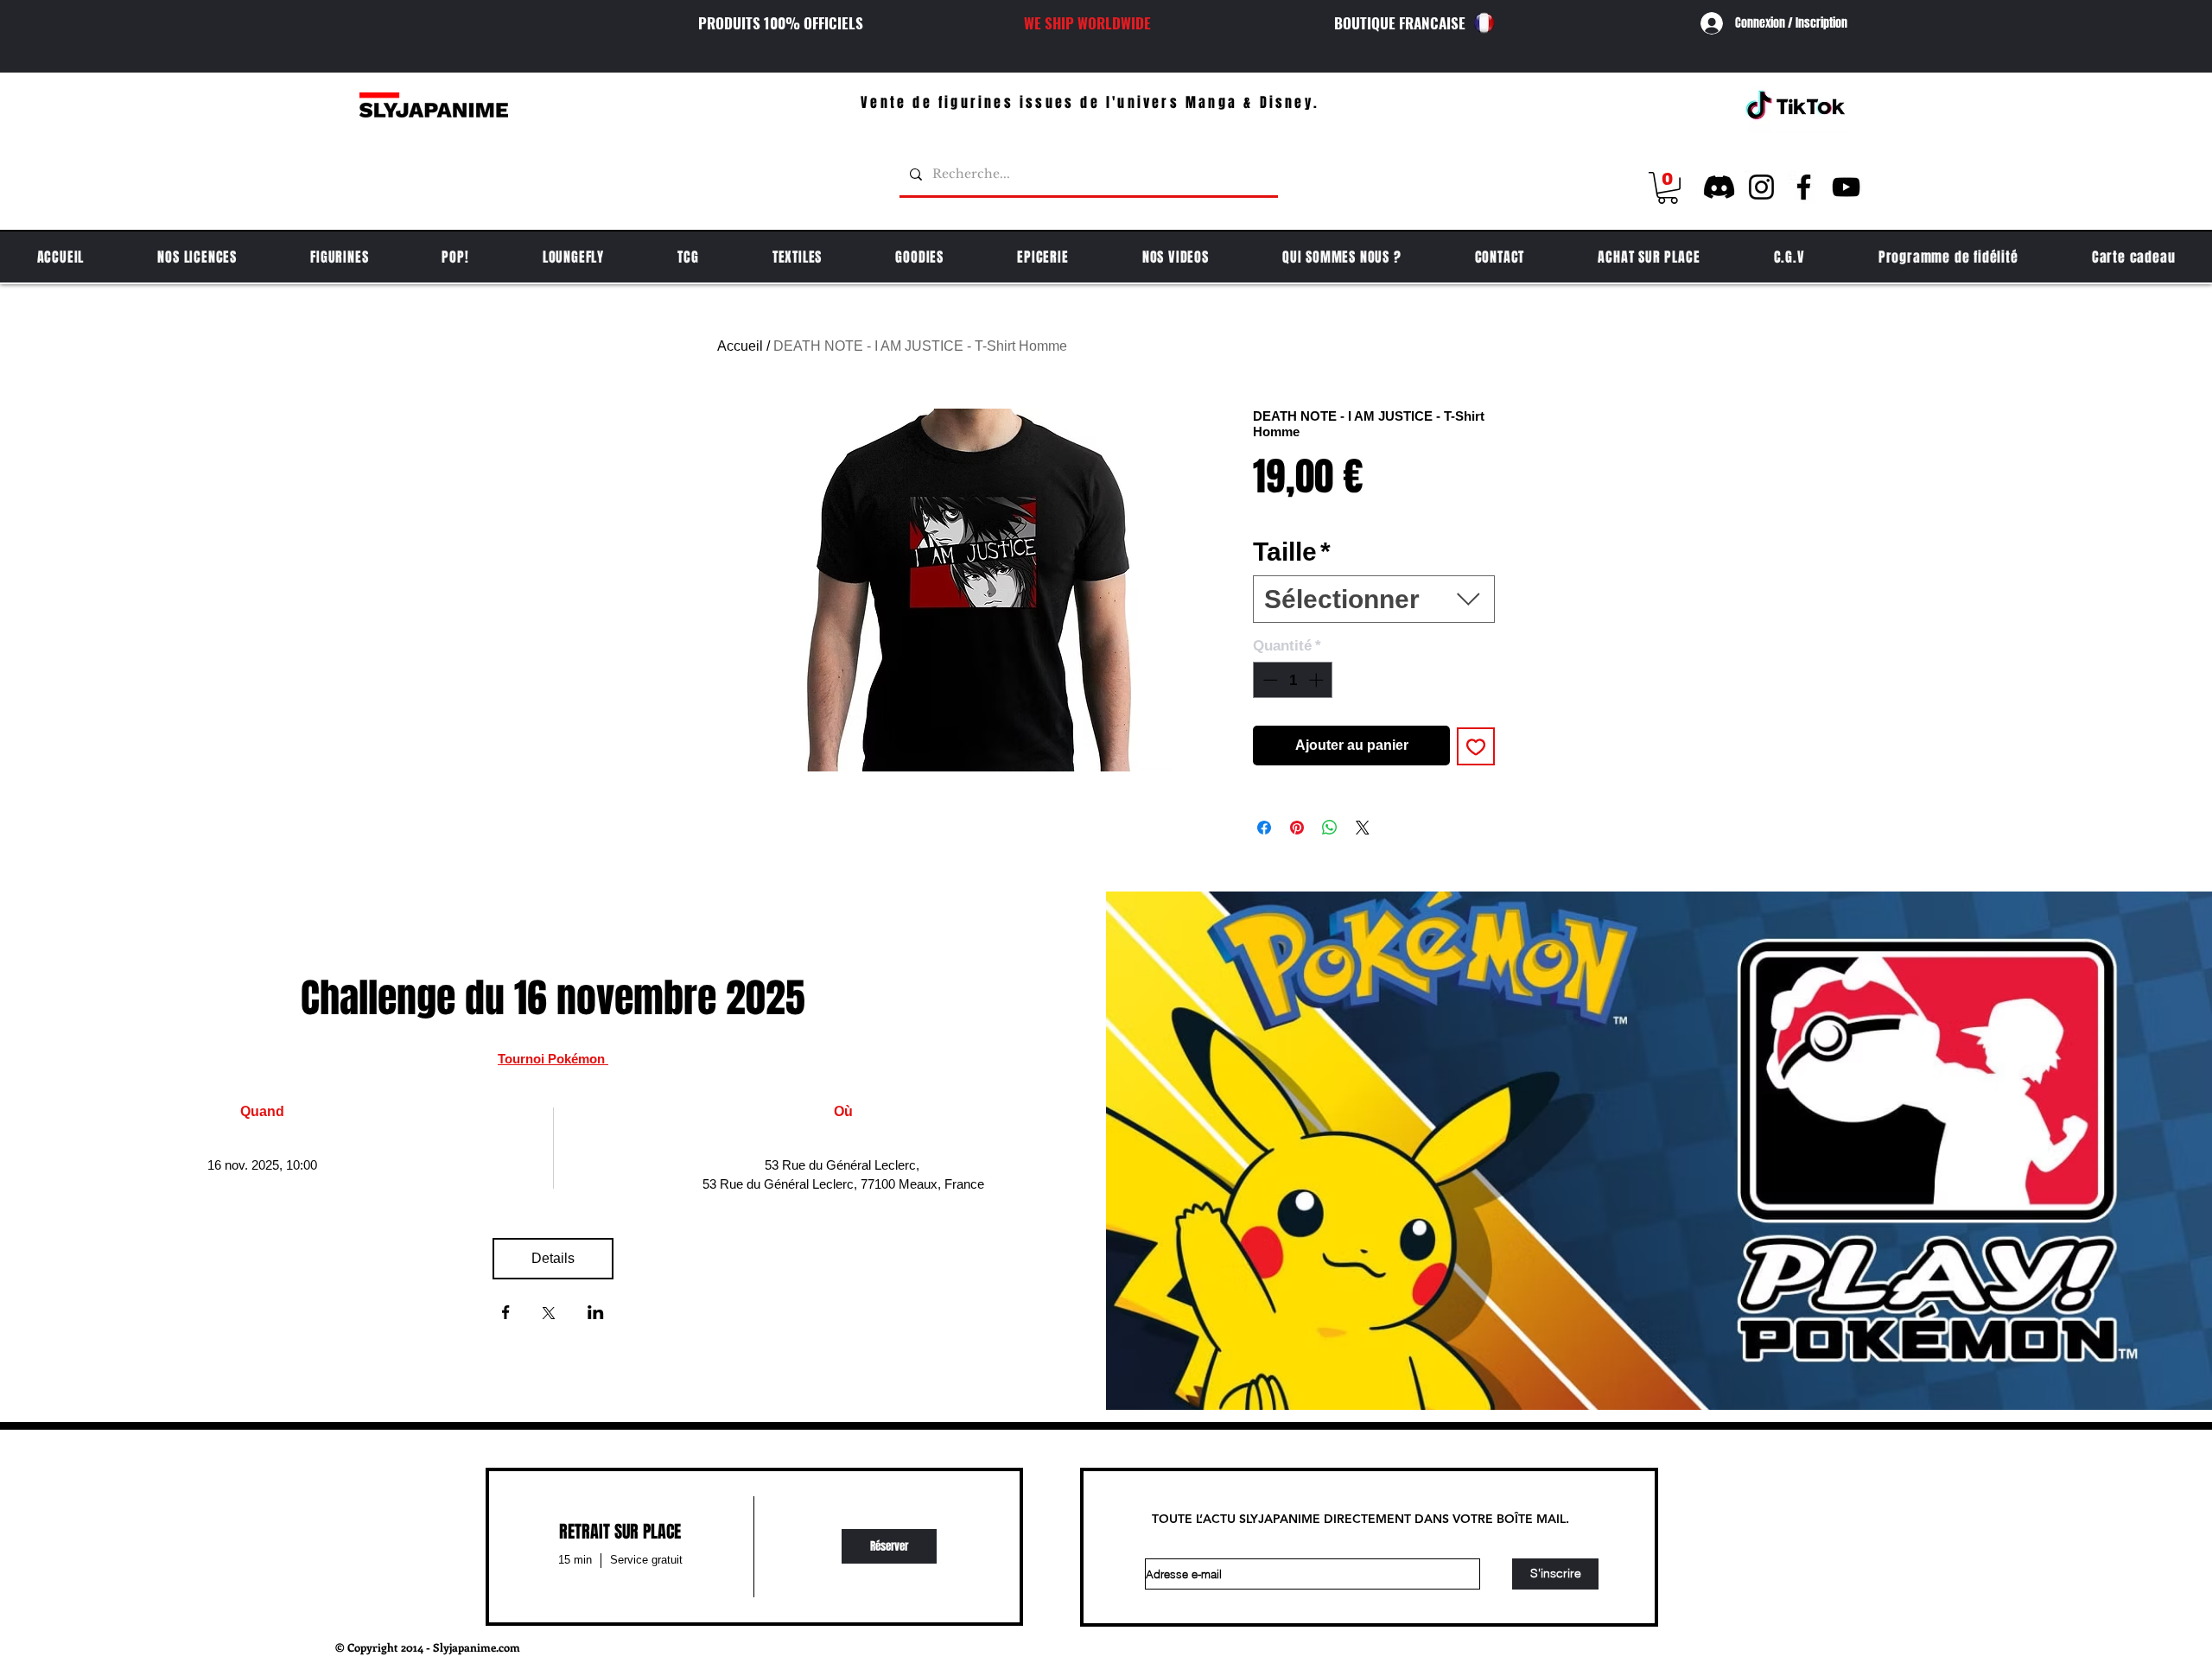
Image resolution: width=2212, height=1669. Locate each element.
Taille (1292, 552)
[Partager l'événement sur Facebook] (506, 1314)
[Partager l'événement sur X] (549, 1315)
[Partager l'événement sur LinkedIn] (596, 1314)
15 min (575, 1560)
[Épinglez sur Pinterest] (1297, 828)
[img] (889, 1547)
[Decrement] (1268, 680)
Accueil (740, 346)
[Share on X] (1363, 828)
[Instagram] (1761, 187)
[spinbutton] (1293, 680)
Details (553, 1258)
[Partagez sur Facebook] (1264, 828)
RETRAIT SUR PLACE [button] (620, 1532)
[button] (1668, 188)
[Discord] (1719, 187)
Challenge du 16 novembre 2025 (553, 998)
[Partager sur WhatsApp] (1330, 828)
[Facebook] (1804, 187)
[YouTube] (1846, 187)
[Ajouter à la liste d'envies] (1476, 746)
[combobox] (1374, 599)
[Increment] (1318, 680)
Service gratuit (646, 1560)
